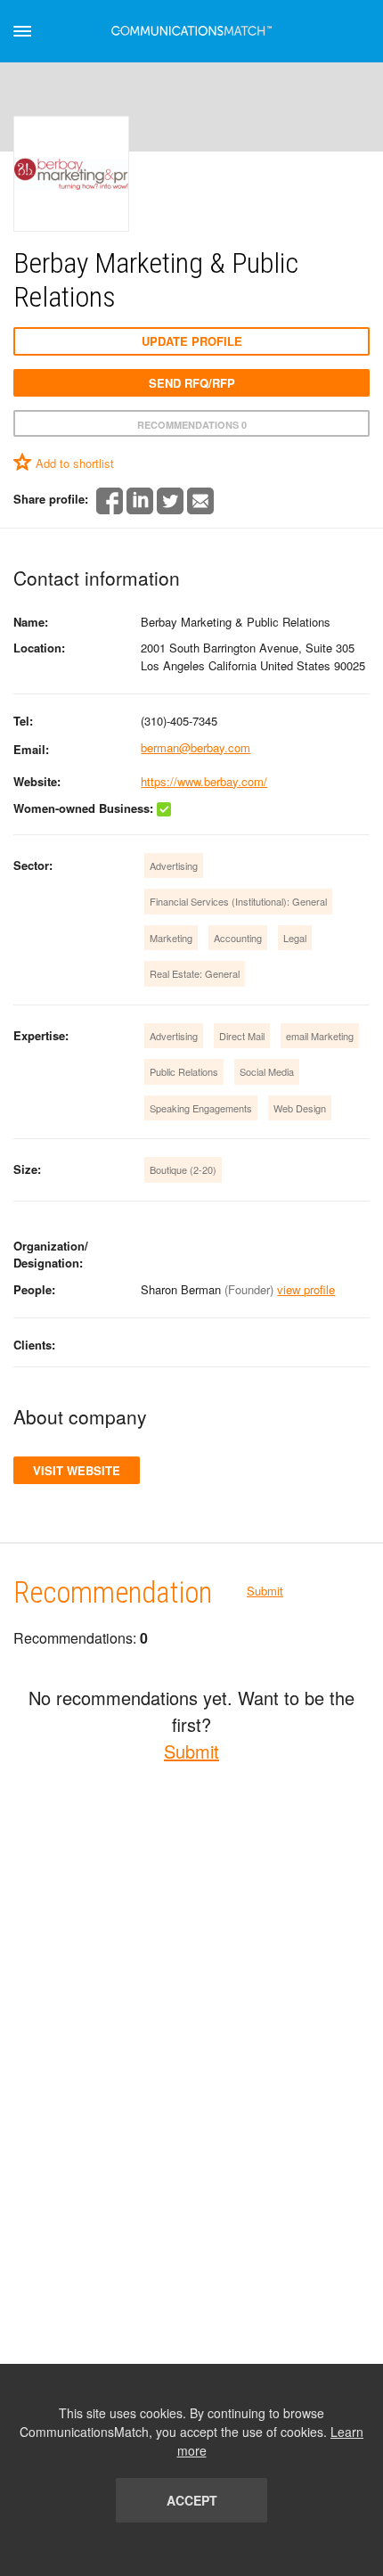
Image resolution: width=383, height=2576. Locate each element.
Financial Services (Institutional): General (238, 901)
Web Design (300, 1108)
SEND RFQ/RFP (192, 383)
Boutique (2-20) (183, 1169)
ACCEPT (192, 2500)
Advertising (174, 866)
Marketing (171, 938)
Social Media (267, 1071)
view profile (306, 1289)
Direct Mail (242, 1036)
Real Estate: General (195, 973)
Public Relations (184, 1071)
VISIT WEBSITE (77, 1470)
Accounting (238, 938)
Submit (265, 1591)
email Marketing (320, 1036)
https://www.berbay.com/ (204, 781)
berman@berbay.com (196, 747)
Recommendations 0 (192, 425)
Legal (295, 938)
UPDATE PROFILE (192, 341)
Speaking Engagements (201, 1108)
